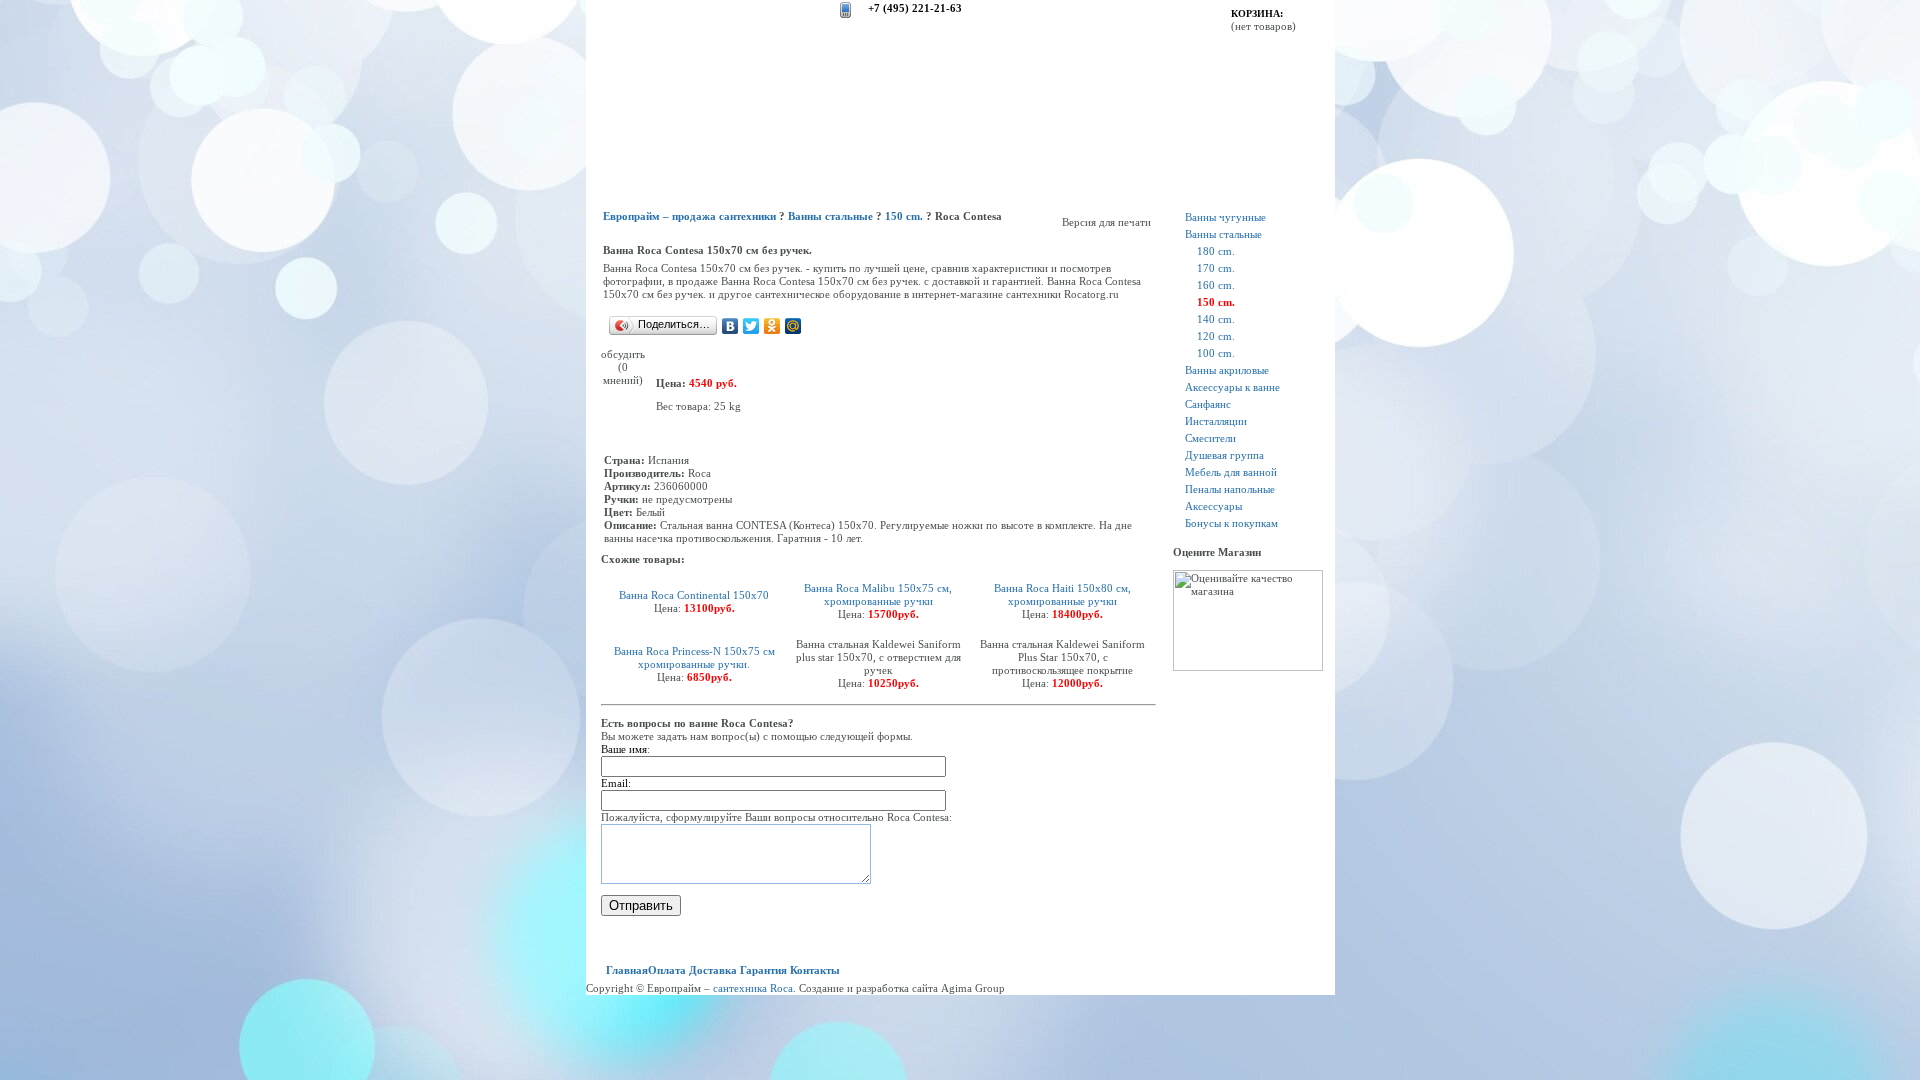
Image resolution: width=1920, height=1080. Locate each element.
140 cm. (1216, 319)
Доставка (713, 970)
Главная (627, 970)
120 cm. (1216, 336)
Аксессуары (1213, 506)
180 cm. (1216, 251)
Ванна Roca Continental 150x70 (694, 595)
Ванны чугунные (1225, 217)
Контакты (815, 970)
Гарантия (763, 970)
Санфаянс (1208, 404)
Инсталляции (1216, 421)
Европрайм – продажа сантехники (689, 216)
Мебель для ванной (1231, 472)
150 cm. (904, 216)
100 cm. (1216, 353)
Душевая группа (1224, 455)
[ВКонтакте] (730, 326)
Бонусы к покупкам (1231, 523)
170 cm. (1216, 268)
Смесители (1210, 438)
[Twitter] (751, 326)
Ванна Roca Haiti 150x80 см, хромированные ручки (1062, 594)
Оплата (667, 970)
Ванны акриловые (1227, 370)
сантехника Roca (753, 988)
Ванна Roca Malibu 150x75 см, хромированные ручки (878, 594)
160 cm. (1216, 285)
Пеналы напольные (1230, 489)
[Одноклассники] (772, 326)
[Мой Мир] (793, 326)
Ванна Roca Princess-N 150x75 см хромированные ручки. (694, 657)
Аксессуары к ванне (1232, 387)
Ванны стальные (830, 216)
